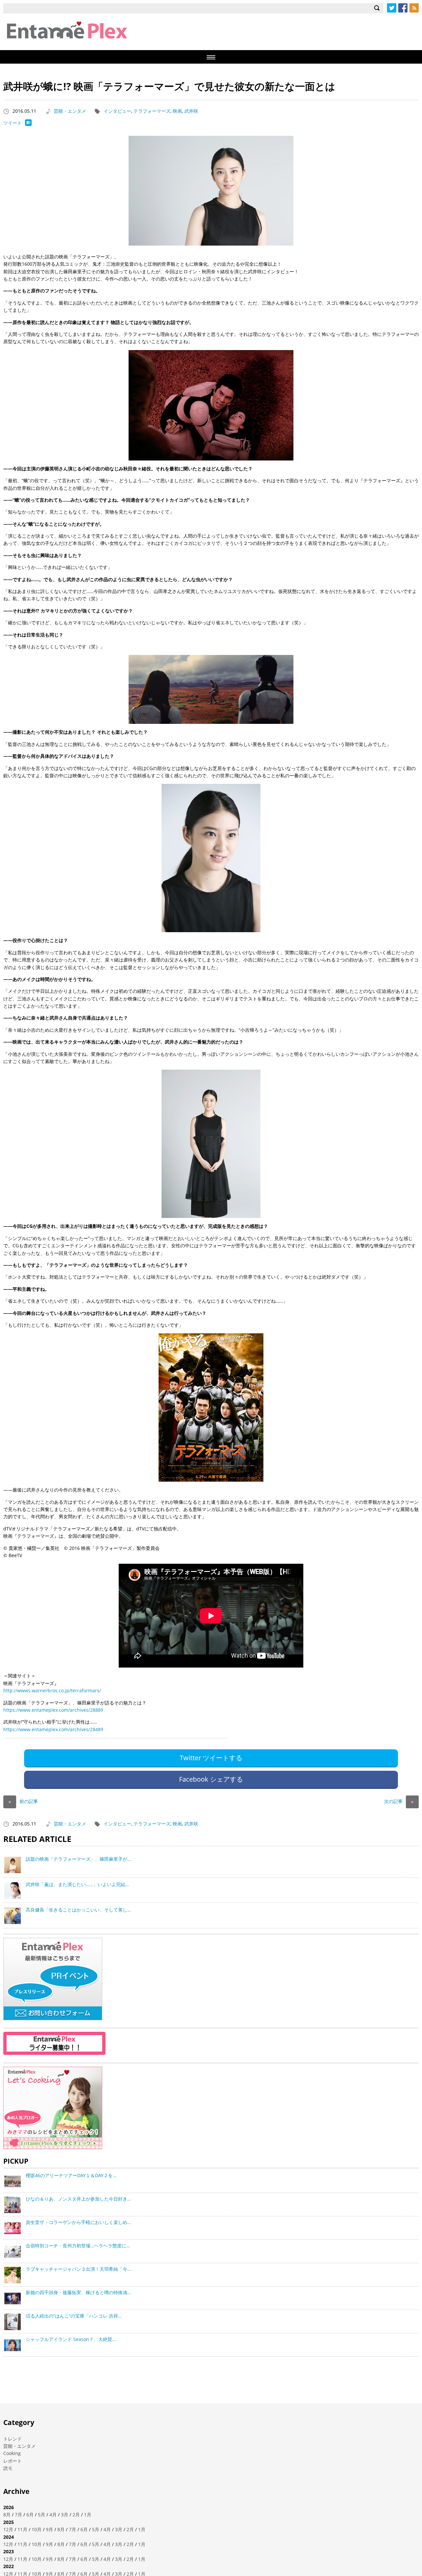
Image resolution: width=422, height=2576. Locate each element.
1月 (88, 2515)
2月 (76, 2515)
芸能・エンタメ (70, 111)
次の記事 (399, 1801)
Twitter (392, 8)
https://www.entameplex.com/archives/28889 (53, 1710)
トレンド (13, 2439)
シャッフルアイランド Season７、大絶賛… (71, 2339)
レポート (13, 2461)
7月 (18, 2515)
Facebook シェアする (211, 1779)
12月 (8, 2529)
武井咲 (191, 111)
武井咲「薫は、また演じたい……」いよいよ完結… (77, 1884)
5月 (42, 2515)
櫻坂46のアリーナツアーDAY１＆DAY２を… (71, 2175)
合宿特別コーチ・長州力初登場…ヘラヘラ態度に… (78, 2246)
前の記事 (23, 1801)
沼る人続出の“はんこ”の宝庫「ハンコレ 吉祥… (74, 2316)
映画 (177, 111)
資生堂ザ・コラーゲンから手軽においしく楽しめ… (78, 2222)
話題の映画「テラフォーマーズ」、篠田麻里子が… (78, 1859)
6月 (30, 2515)
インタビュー (117, 111)
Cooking (12, 2453)
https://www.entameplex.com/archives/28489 (53, 1729)
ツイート (13, 123)
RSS (414, 8)
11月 (22, 2529)
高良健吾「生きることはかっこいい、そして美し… (78, 1910)
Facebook (403, 8)
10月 (37, 2529)
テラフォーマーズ (152, 111)
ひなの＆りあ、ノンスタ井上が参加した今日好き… (78, 2199)
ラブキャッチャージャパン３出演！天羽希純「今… (78, 2269)
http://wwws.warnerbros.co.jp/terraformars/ (52, 1690)
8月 (7, 2515)
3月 (65, 2515)
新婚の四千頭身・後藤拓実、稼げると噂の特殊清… (78, 2292)
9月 (49, 2529)
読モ (8, 2468)
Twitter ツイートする (211, 1758)
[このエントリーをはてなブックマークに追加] (28, 124)
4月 (53, 2515)
